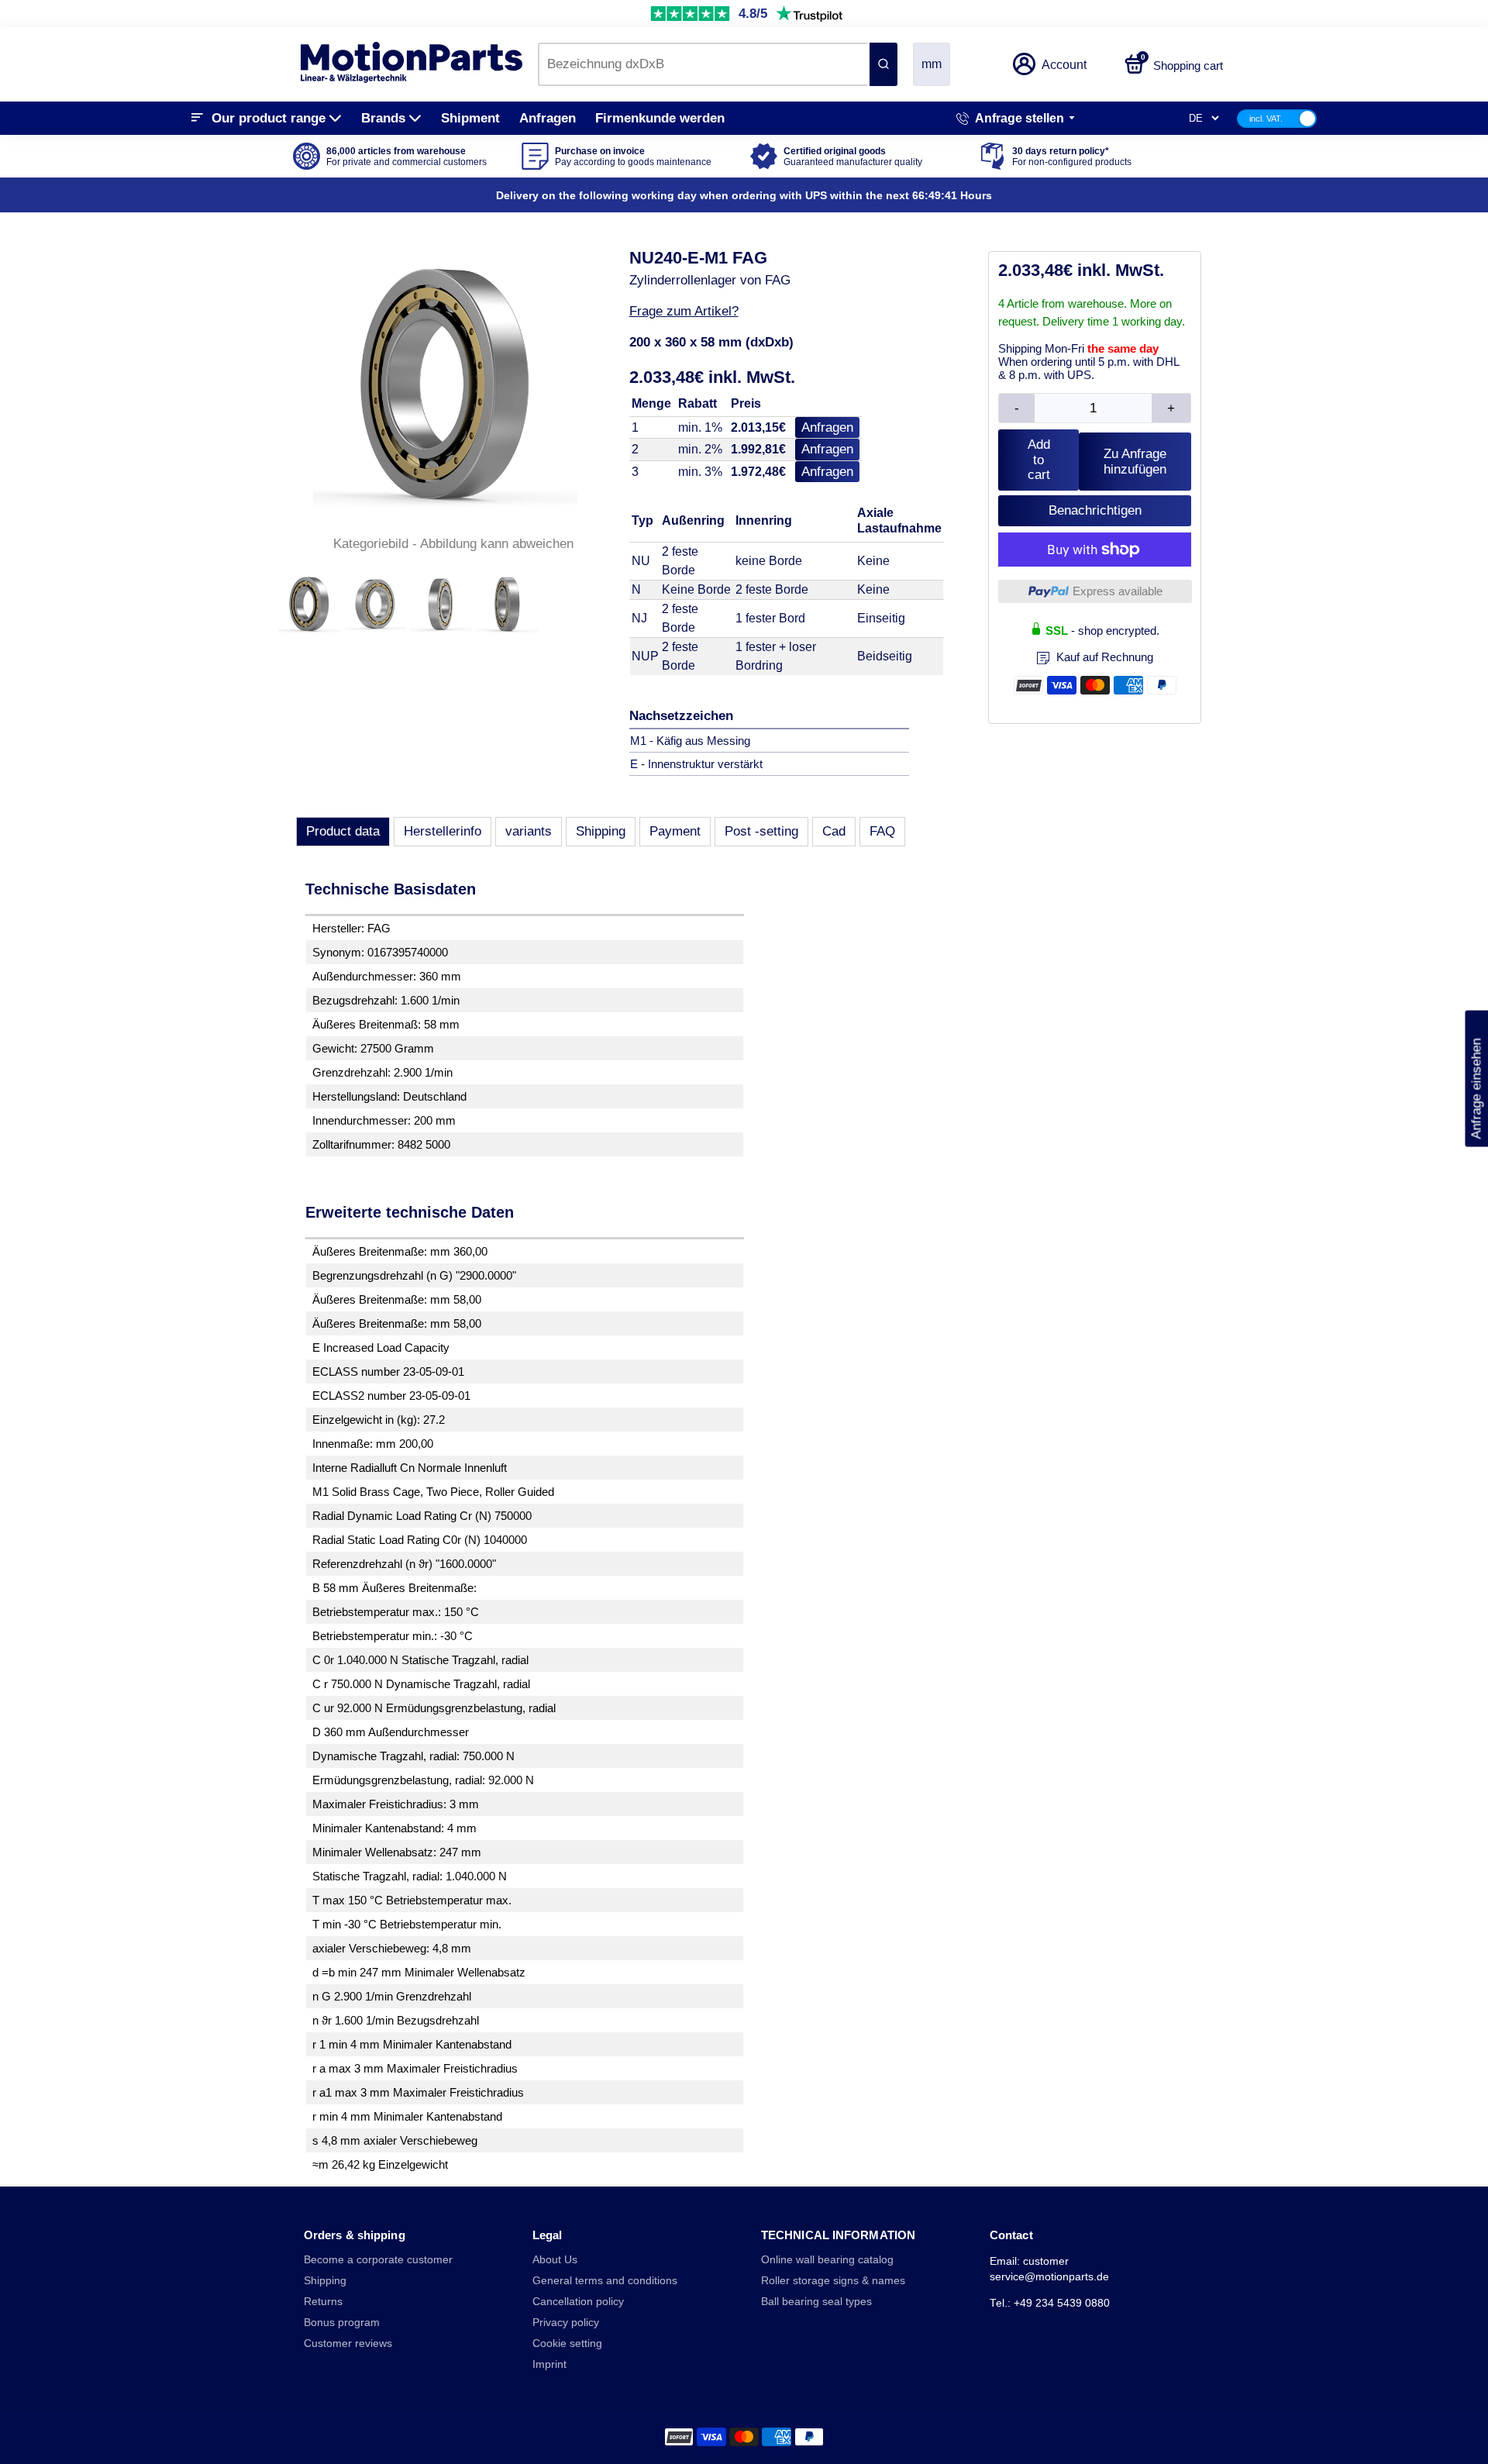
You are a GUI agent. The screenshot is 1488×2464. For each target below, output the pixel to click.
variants (529, 831)
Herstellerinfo (443, 831)
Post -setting (761, 831)
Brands (383, 118)
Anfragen (548, 118)
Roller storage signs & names (833, 2281)
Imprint (549, 2364)
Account (1064, 65)
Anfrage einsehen (1476, 1078)
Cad (834, 831)
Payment (675, 831)
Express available (1118, 591)
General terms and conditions (605, 2281)
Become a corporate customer (378, 2260)
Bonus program (342, 2323)
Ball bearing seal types (816, 2302)
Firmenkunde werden (660, 118)
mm (932, 64)
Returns (323, 2302)
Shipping (601, 831)
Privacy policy (566, 2323)
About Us (555, 2260)
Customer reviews (348, 2343)
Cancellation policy (578, 2302)
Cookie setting (567, 2343)
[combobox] (703, 64)
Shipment (470, 118)
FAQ (882, 831)
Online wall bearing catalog (827, 2260)
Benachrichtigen (1095, 510)
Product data (343, 831)
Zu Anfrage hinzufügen (1135, 462)
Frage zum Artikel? (684, 311)
